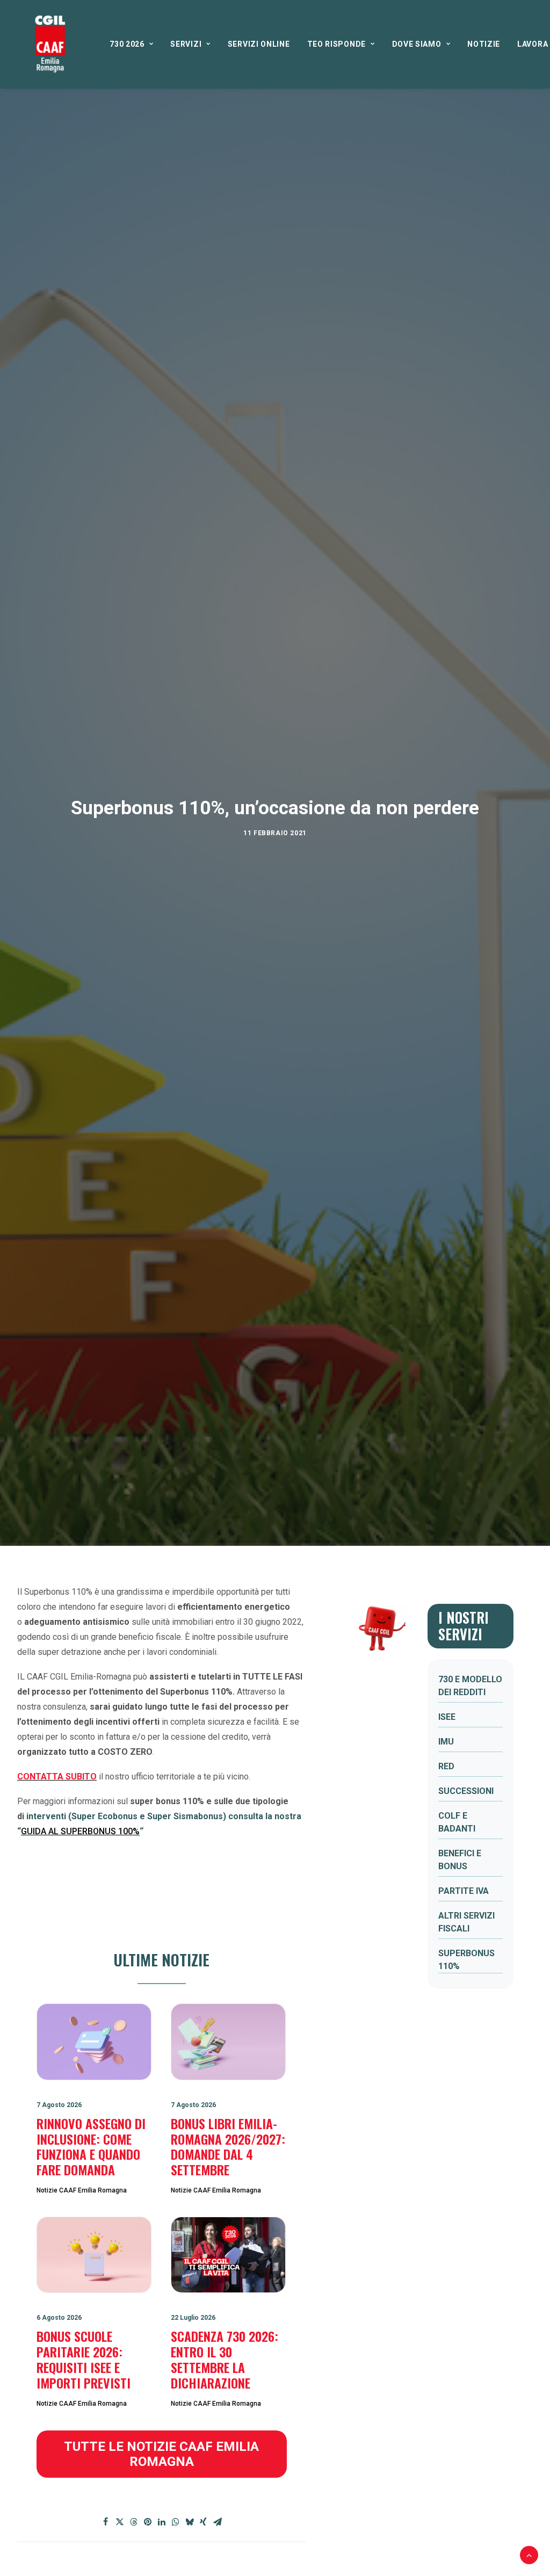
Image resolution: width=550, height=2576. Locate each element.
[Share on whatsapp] (176, 2522)
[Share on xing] (204, 2522)
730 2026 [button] (127, 44)
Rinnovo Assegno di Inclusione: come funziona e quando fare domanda (91, 2146)
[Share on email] (218, 2522)
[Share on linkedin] (162, 2522)
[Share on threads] (134, 2522)
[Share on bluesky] (190, 2522)
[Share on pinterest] (148, 2522)
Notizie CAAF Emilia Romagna (82, 2190)
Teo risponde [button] (336, 44)
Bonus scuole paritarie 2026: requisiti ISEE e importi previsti (84, 2359)
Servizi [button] (186, 44)
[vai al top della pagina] (529, 2554)
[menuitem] (131, 44)
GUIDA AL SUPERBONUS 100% (80, 1831)
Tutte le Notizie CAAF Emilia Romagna (163, 2454)
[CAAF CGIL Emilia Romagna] (50, 44)
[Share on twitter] (120, 2522)
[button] (94, 2042)
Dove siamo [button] (417, 44)
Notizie (484, 44)
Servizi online (259, 44)
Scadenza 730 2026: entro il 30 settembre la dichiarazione (225, 2359)
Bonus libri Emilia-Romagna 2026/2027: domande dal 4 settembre (228, 2146)
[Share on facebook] (106, 2522)
